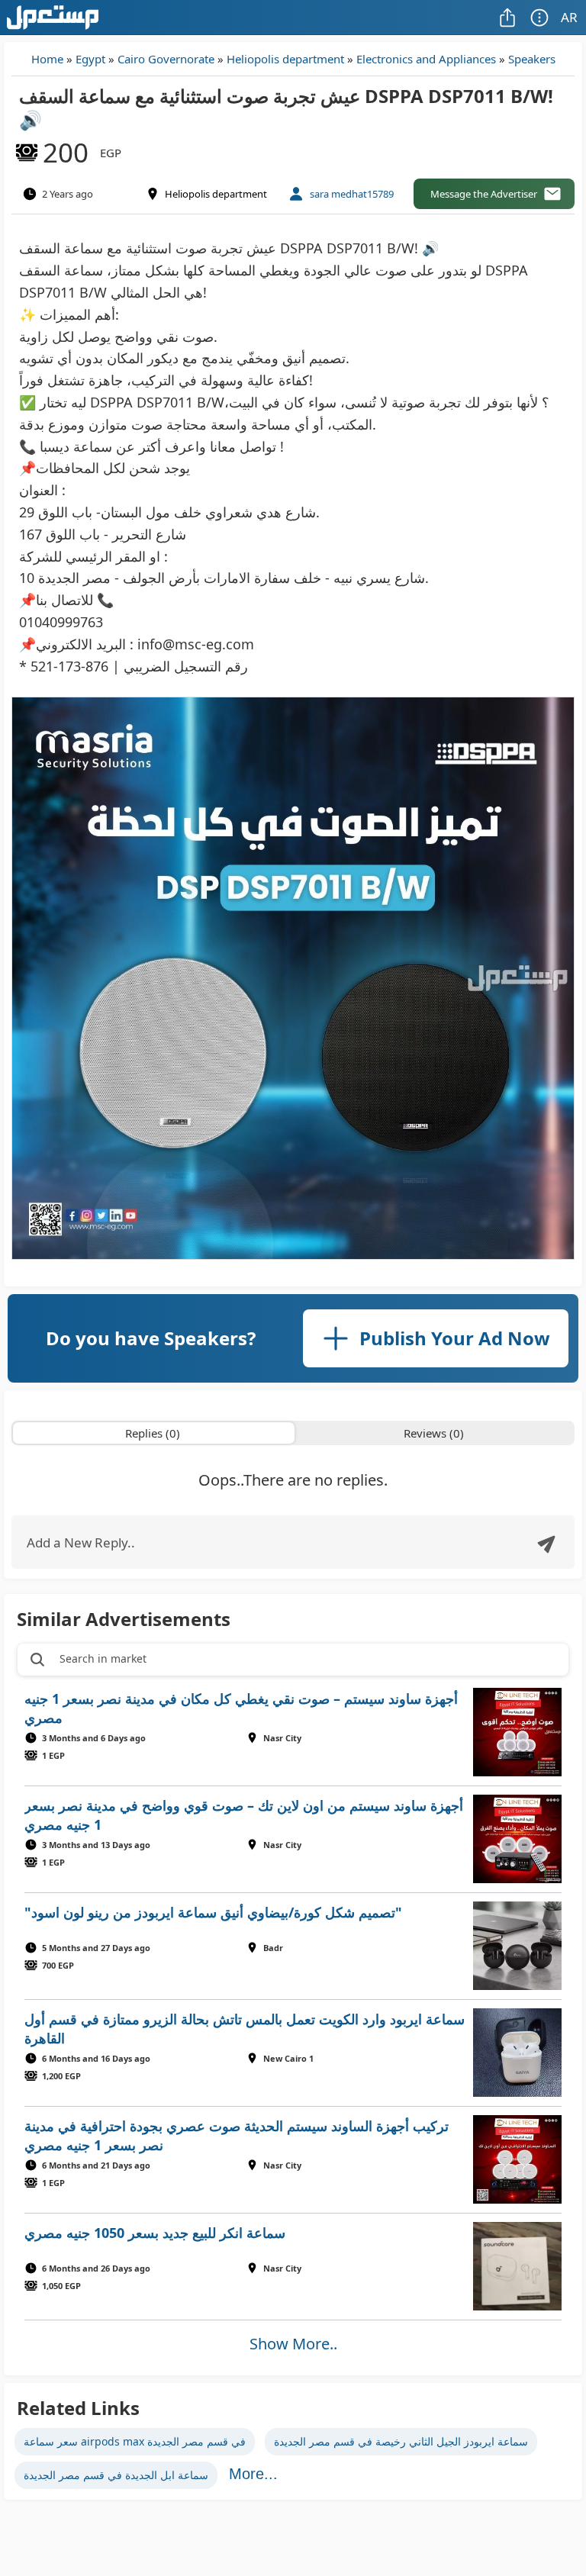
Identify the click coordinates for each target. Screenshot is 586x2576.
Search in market (103, 1658)
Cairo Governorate (166, 59)
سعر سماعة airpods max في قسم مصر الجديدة (135, 2441)
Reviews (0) (434, 1433)
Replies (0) (153, 1433)
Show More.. (293, 2344)
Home (47, 59)
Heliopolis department (285, 59)
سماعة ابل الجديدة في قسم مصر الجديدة (116, 2475)
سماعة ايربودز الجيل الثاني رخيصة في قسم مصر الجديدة (401, 2441)
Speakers (532, 59)
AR (569, 17)
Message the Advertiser (484, 194)
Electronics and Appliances (426, 59)
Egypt (90, 59)
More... (253, 2474)
